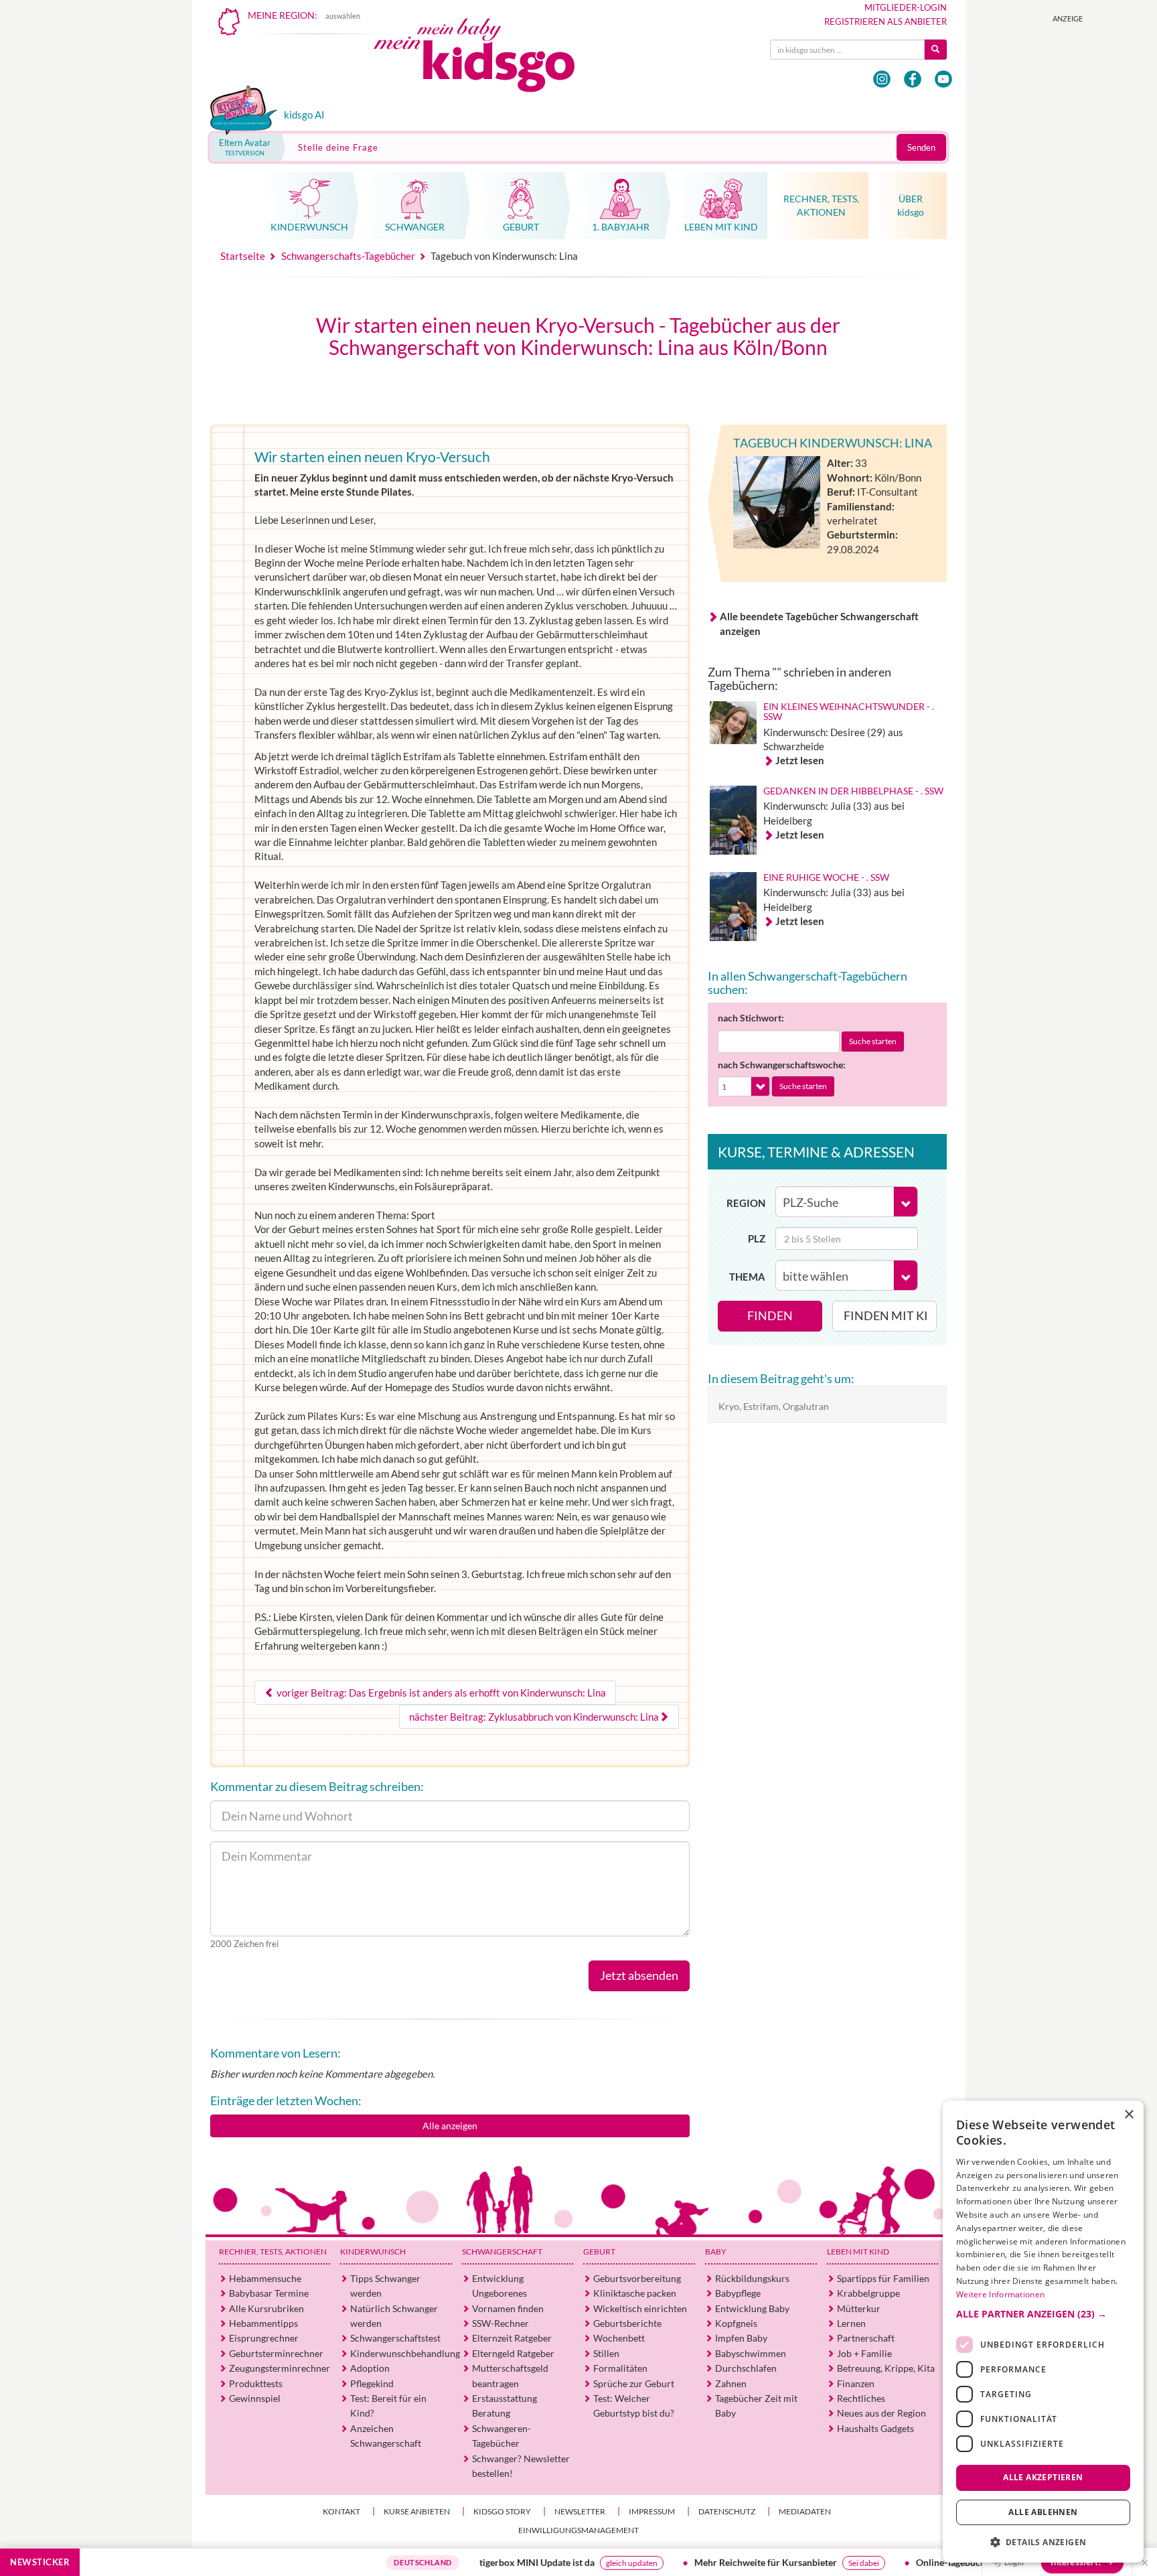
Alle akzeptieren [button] (1043, 2477)
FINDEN (770, 1315)
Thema (747, 1277)
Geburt (599, 2251)
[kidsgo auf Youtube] (943, 79)
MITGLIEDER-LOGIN (906, 7)
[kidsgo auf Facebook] (913, 79)
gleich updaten (565, 2563)
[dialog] (1043, 2332)
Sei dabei (797, 2563)
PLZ (757, 1238)
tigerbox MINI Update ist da (470, 2562)
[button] (1043, 2314)
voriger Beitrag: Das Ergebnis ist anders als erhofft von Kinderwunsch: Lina (440, 1693)
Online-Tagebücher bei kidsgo (910, 2562)
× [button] (1129, 2115)
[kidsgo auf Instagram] (882, 79)
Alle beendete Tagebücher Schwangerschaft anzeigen (819, 623)
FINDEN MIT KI (886, 1315)
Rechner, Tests (273, 2251)
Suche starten (873, 1041)
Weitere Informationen (1000, 2294)
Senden (921, 147)
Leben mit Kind (858, 2251)
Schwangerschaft (502, 2251)
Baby (716, 2251)
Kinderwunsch (373, 2251)
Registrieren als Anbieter (885, 21)
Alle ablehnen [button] (1043, 2512)
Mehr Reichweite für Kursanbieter (699, 2562)
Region (746, 1203)
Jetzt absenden (639, 1975)
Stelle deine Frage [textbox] (338, 147)
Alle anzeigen (450, 2126)
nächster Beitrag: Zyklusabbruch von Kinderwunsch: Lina (534, 1717)
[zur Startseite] (485, 59)
